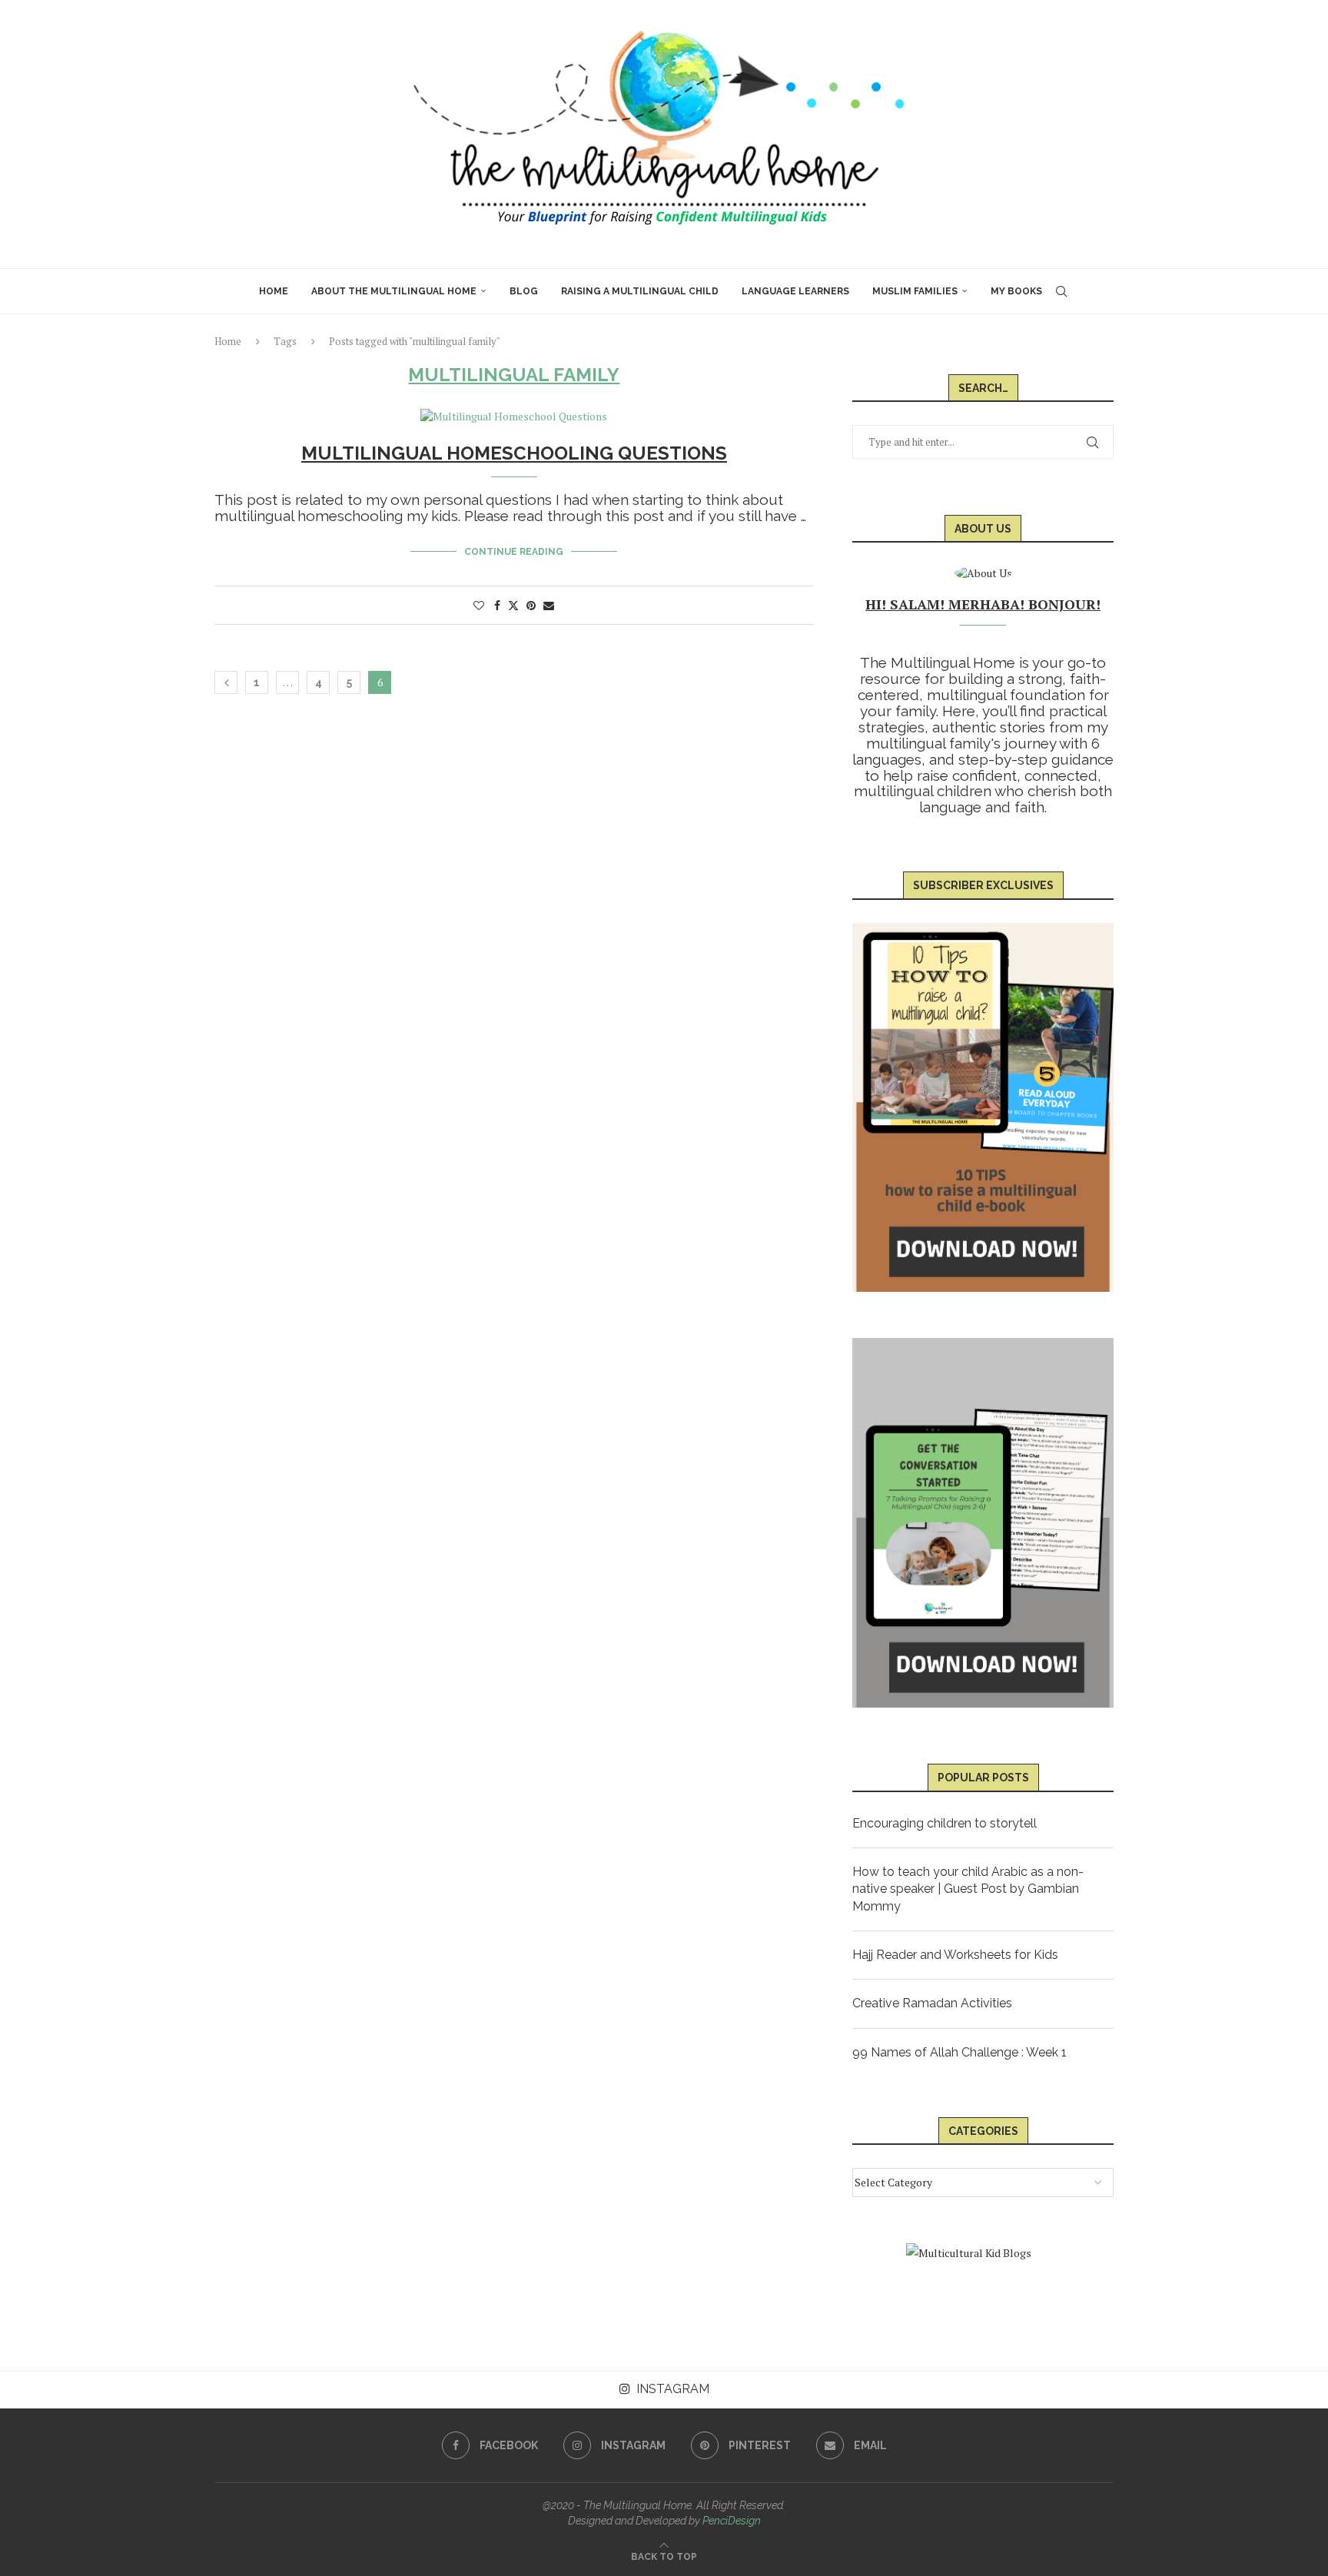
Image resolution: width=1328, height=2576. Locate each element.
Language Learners (795, 291)
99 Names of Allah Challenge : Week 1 (959, 2052)
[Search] (1061, 291)
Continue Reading (514, 552)
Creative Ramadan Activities (932, 2003)
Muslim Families (915, 291)
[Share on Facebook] (497, 605)
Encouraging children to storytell (945, 1823)
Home (274, 291)
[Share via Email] (549, 605)
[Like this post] (479, 605)
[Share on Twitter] (513, 605)
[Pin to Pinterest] (531, 605)
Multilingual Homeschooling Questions (514, 453)
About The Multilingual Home (394, 291)
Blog (524, 291)
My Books (1016, 291)
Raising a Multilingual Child (640, 291)
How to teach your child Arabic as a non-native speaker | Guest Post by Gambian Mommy (968, 1889)
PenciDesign (732, 2521)
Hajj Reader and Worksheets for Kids (955, 1955)
